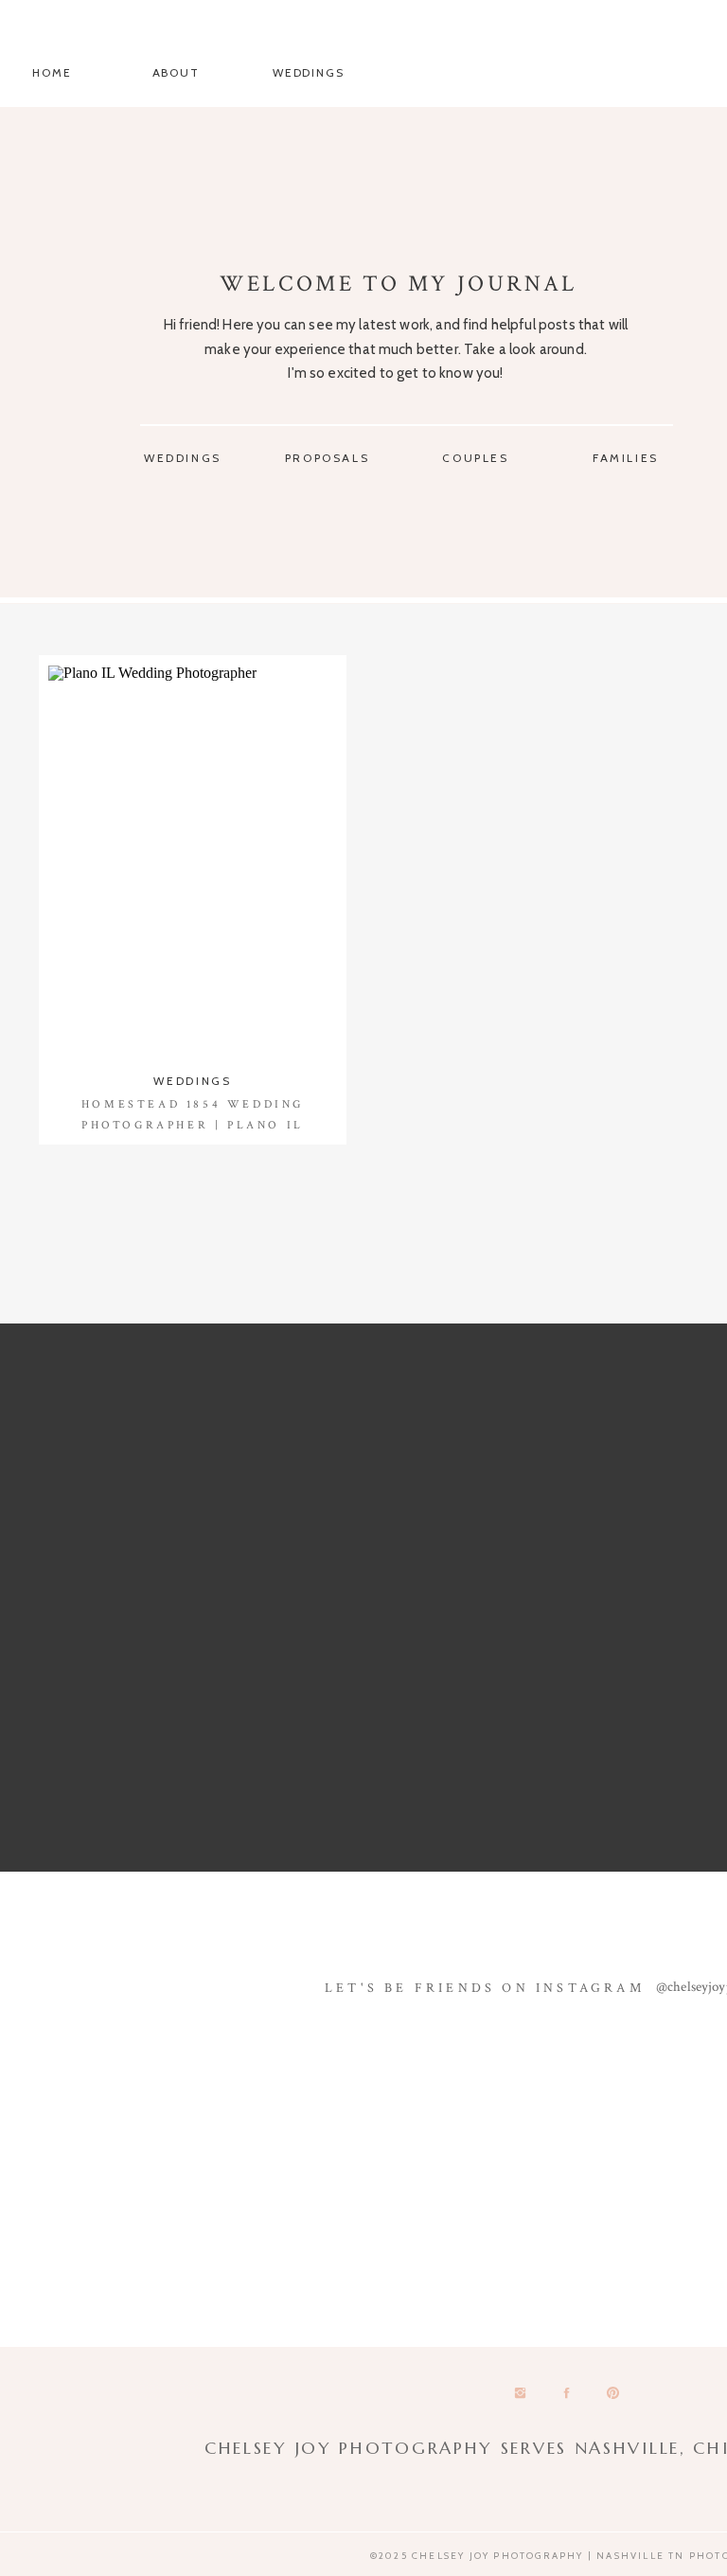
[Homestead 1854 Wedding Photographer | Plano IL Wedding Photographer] (193, 862)
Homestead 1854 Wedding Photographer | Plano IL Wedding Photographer (193, 1125)
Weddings (192, 1081)
